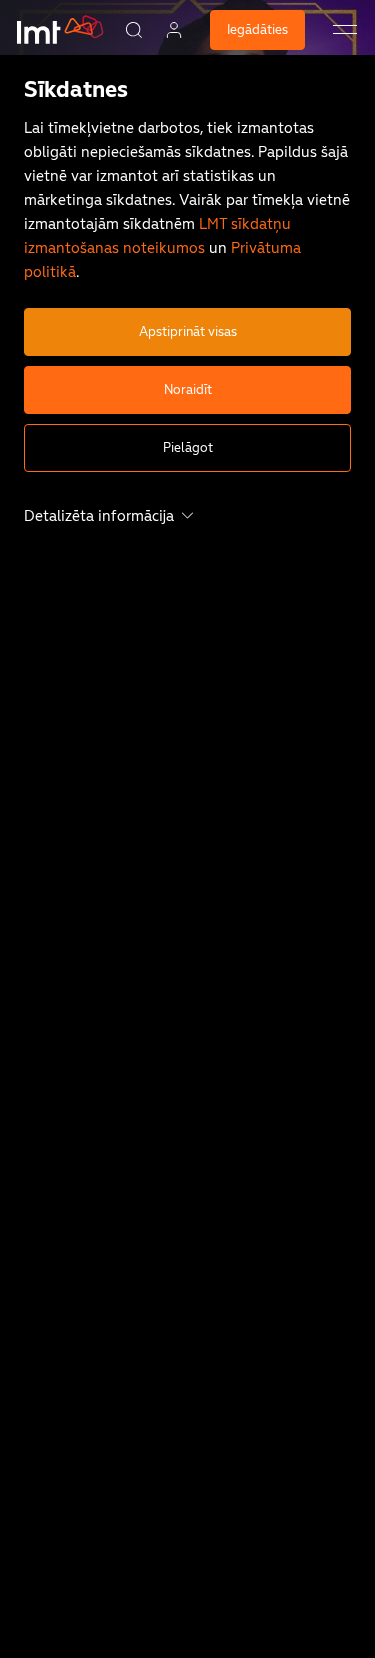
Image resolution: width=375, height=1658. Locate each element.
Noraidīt (188, 389)
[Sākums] (58, 45)
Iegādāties (257, 29)
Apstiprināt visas (188, 331)
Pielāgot (188, 447)
